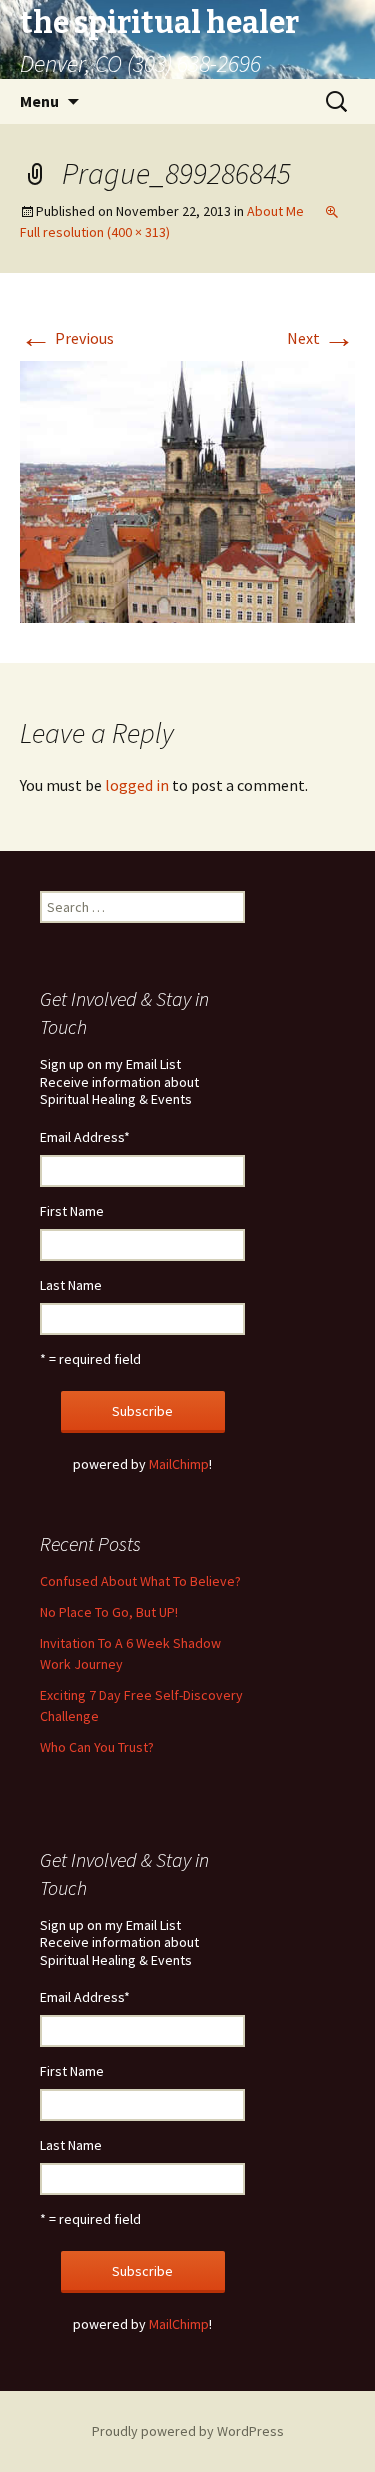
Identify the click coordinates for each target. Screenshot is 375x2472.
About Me (275, 211)
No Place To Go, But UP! (109, 1612)
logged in (137, 785)
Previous (67, 338)
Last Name (71, 1285)
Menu (39, 101)
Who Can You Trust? (97, 1747)
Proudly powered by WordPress (188, 2431)
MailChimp (179, 1464)
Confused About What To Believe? (140, 1581)
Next (321, 338)
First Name (72, 1211)
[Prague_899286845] (187, 490)
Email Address (85, 1137)
